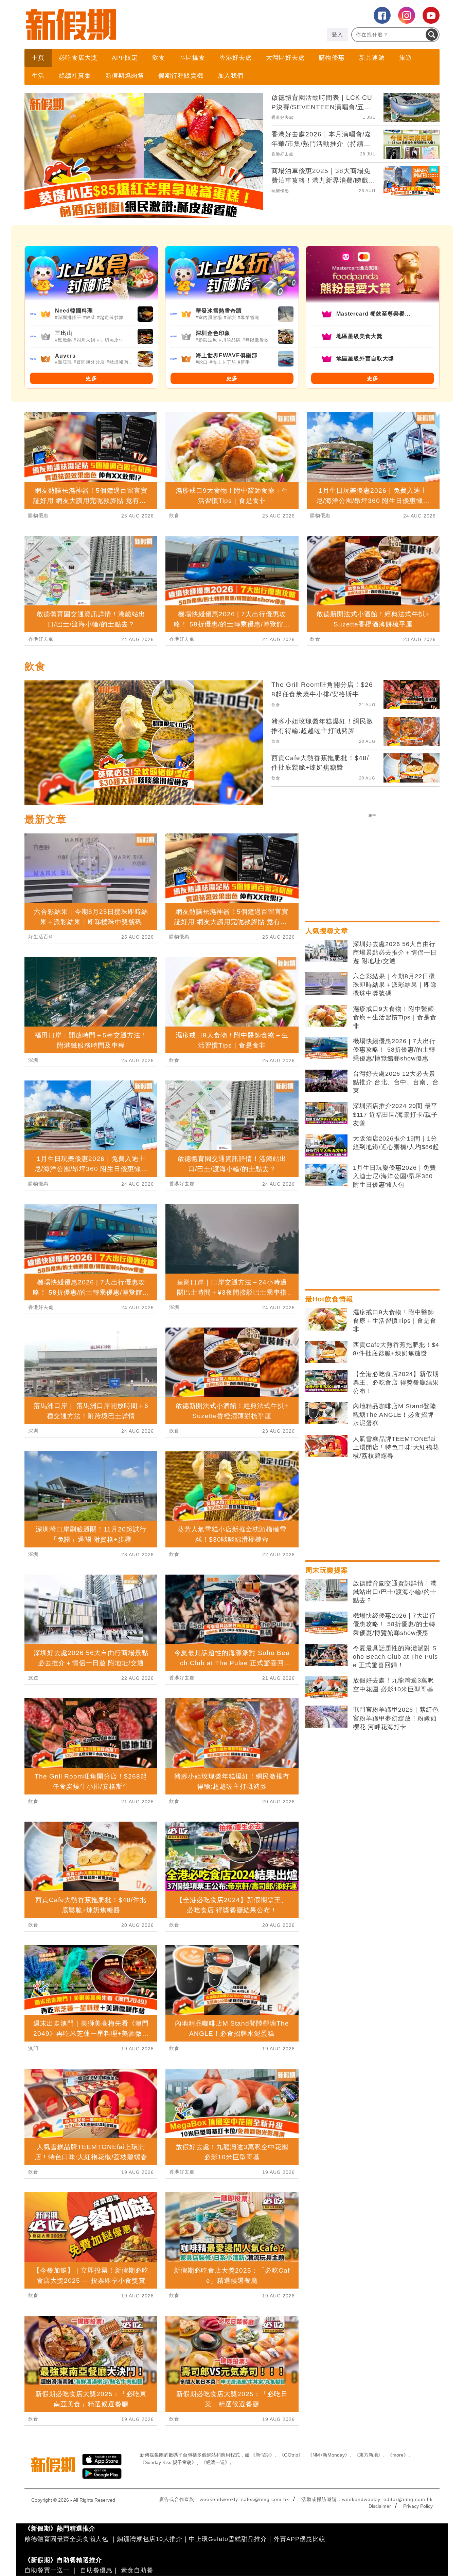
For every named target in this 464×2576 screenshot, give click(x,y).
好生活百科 (41, 937)
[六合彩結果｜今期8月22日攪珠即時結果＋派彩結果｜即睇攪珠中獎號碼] (326, 983)
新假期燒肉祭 (125, 76)
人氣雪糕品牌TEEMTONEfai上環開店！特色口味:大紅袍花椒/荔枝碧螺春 (396, 1447)
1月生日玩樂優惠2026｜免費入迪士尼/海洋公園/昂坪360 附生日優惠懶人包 (395, 1176)
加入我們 (231, 76)
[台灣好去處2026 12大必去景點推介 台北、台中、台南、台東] (326, 1081)
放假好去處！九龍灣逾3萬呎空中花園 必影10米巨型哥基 (394, 1685)
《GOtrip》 (291, 2455)
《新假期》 (263, 2455)
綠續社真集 (75, 76)
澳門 (33, 2048)
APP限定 (125, 58)
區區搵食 (192, 58)
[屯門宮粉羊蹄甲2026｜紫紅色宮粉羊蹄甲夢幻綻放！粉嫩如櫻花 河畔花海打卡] (326, 1717)
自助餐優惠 (96, 2570)
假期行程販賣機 (181, 76)
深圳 (33, 1060)
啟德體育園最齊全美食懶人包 (66, 2539)
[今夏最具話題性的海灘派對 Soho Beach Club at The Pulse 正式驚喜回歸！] (326, 1655)
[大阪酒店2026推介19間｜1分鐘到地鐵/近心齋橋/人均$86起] (326, 1146)
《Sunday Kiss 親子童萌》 (168, 2462)
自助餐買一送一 (47, 2570)
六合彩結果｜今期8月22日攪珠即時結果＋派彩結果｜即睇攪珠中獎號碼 (395, 985)
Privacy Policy (418, 2506)
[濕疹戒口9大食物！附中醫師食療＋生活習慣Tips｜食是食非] (326, 1016)
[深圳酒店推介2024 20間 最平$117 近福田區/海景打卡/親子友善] (326, 1113)
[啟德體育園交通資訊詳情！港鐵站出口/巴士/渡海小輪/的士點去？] (326, 1591)
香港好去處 (236, 58)
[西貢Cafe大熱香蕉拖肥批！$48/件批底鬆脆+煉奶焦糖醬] (326, 1352)
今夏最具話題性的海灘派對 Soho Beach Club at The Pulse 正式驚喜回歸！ (395, 1657)
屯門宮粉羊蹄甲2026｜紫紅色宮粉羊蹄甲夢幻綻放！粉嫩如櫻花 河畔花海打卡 (396, 1718)
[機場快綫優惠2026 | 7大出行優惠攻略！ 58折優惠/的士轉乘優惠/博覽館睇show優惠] (326, 1048)
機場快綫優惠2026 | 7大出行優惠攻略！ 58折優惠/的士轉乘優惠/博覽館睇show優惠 (394, 1050)
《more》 (398, 2455)
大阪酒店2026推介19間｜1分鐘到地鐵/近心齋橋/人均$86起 (396, 1143)
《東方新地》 (369, 2455)
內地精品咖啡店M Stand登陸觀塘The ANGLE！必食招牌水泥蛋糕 (395, 1415)
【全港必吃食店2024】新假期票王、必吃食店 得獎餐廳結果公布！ (396, 1383)
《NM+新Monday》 (329, 2455)
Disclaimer (380, 2506)
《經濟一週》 (215, 2462)
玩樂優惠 (280, 191)
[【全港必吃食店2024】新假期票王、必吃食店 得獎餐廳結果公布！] (326, 1381)
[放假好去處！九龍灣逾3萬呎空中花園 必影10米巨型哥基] (326, 1688)
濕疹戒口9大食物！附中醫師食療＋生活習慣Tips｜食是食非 (395, 1017)
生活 (38, 76)
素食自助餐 (137, 2570)
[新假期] (128, 24)
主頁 (38, 58)
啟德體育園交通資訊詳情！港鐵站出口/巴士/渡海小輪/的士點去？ (395, 1592)
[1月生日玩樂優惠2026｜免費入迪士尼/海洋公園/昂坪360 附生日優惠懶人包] (326, 1175)
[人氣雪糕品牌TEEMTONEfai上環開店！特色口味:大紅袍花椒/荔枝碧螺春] (326, 1446)
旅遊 (406, 58)
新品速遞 (372, 58)
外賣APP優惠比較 (299, 2539)
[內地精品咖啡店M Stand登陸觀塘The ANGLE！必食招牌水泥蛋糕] (326, 1413)
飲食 (159, 58)
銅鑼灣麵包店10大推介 (150, 2539)
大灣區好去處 (285, 58)
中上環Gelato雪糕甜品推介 (228, 2539)
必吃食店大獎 (78, 58)
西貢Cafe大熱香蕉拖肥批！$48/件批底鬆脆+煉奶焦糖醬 (396, 1349)
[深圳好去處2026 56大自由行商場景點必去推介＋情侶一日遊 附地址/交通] (326, 951)
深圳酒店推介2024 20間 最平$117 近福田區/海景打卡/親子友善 (395, 1114)
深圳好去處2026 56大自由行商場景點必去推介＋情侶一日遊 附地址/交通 (395, 953)
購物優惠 (332, 58)
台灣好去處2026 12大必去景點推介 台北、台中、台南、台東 (396, 1082)
